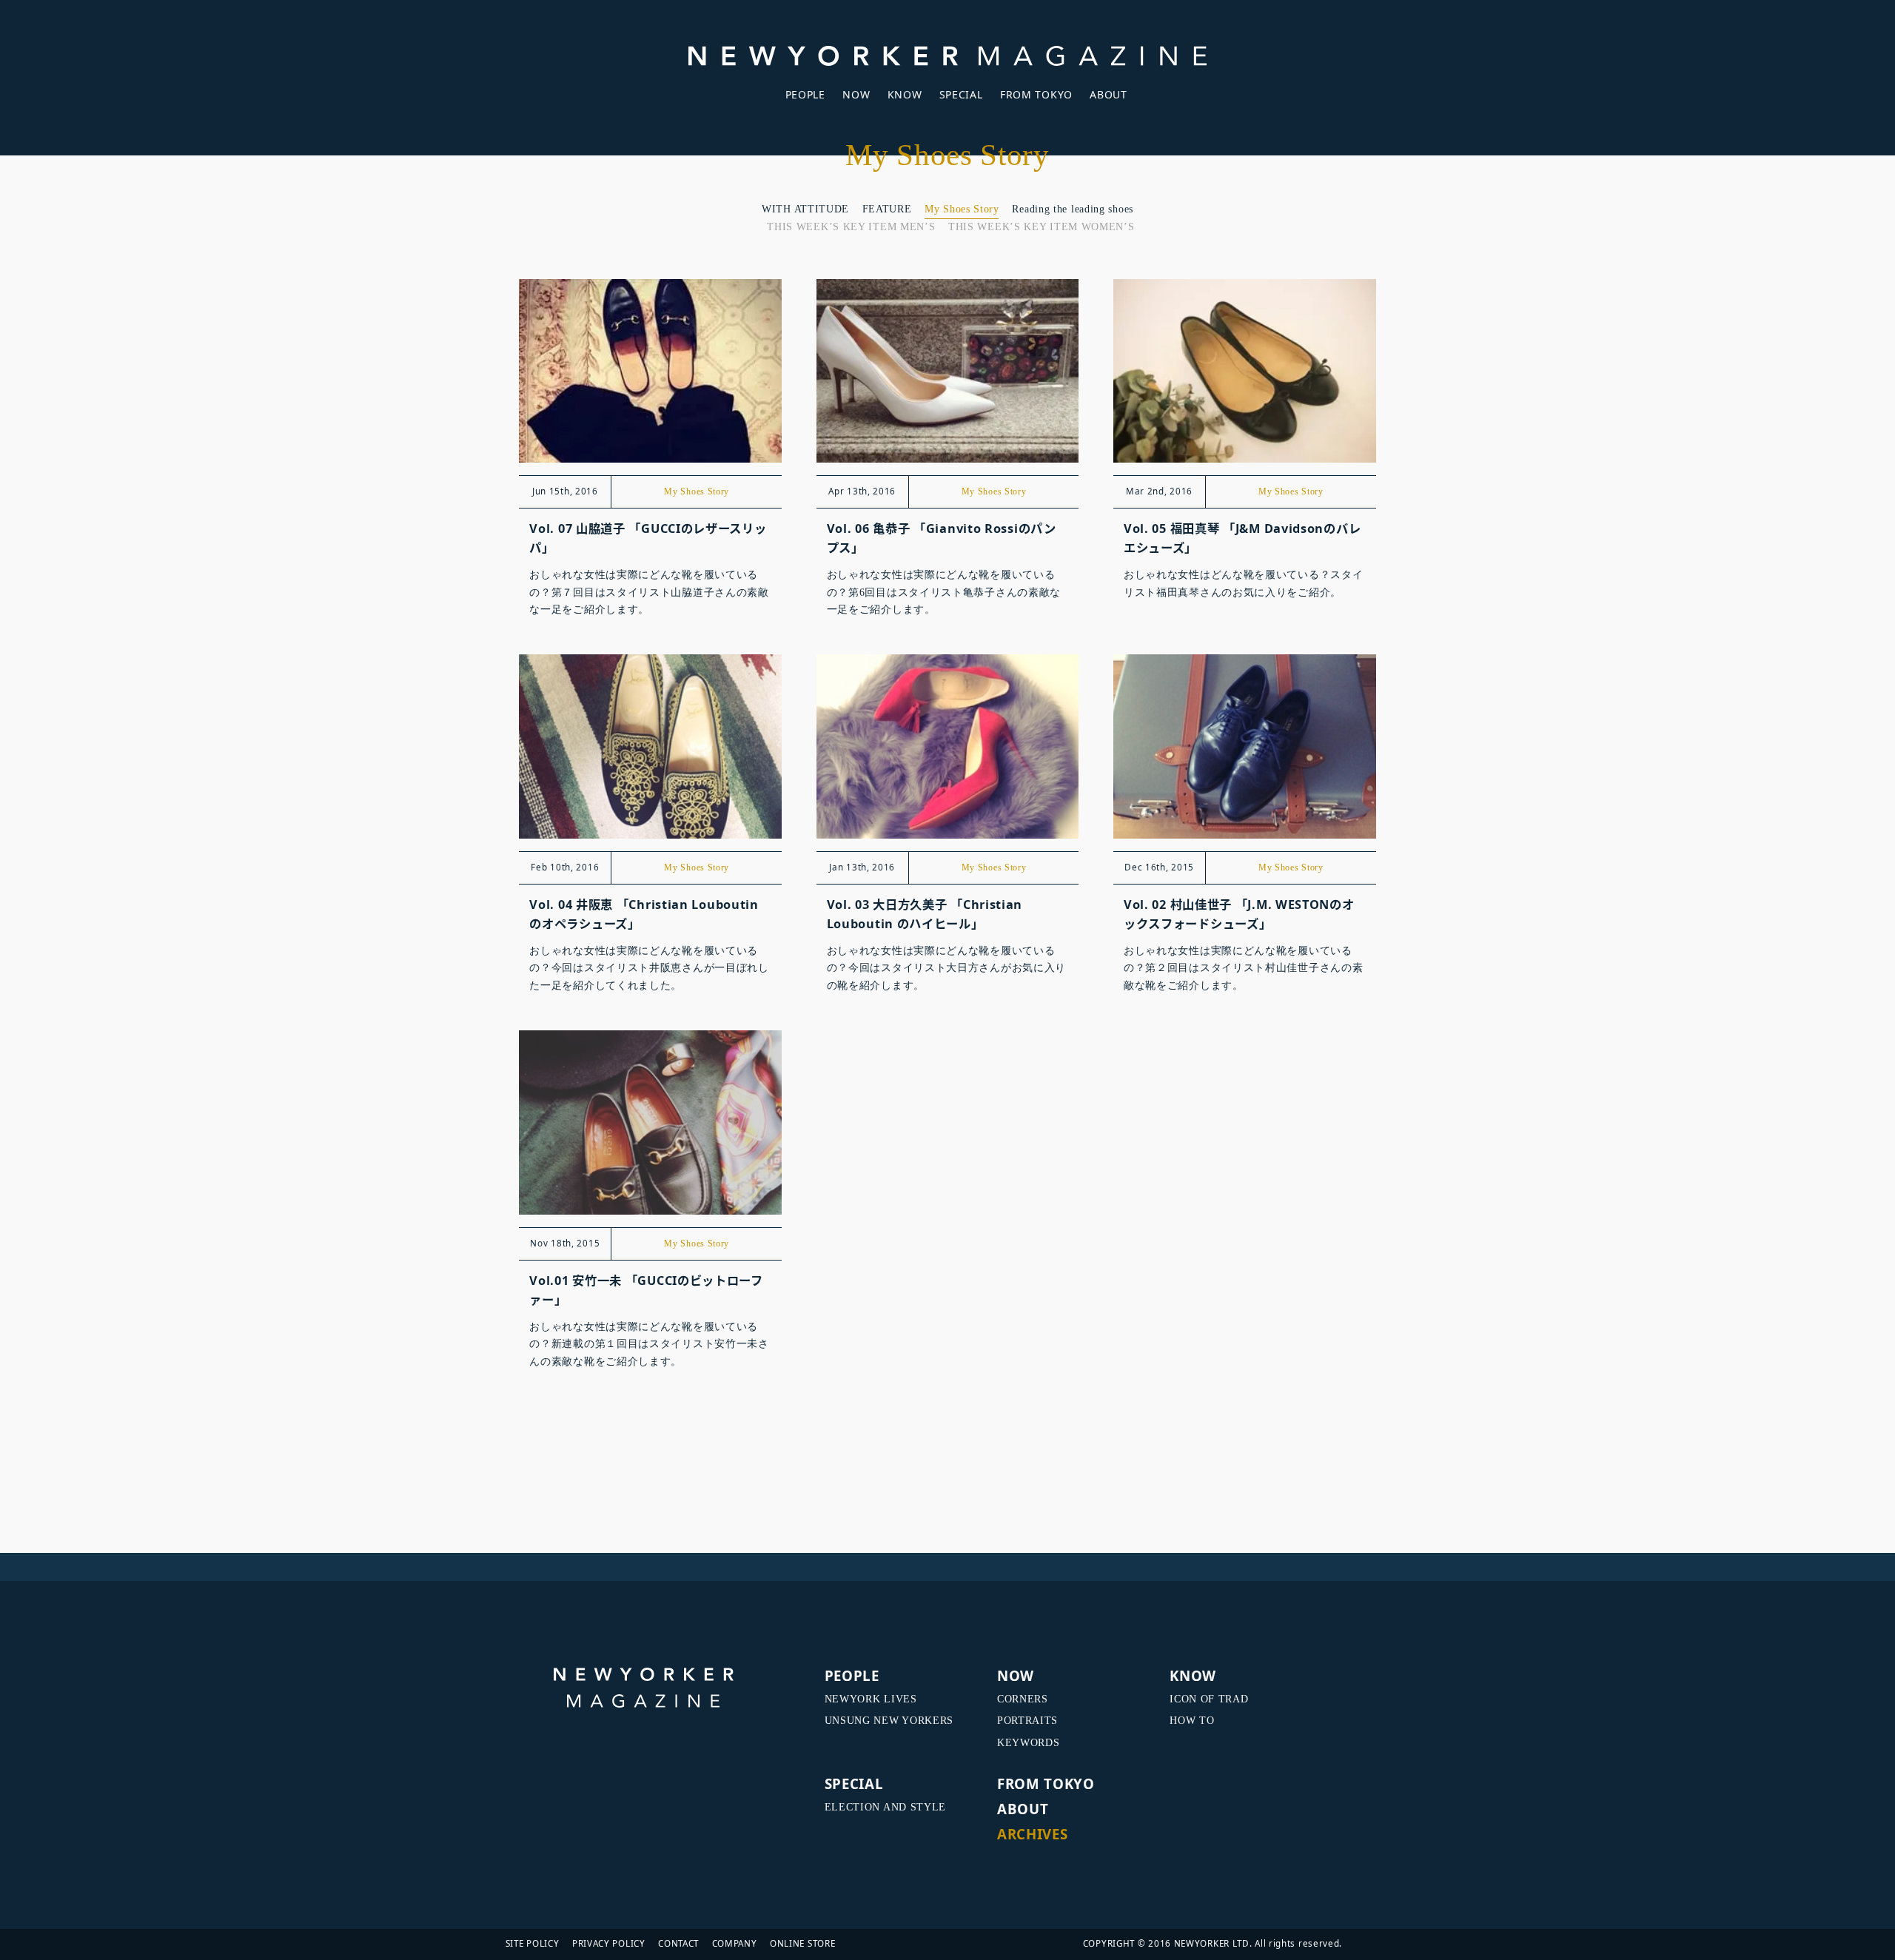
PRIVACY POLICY (609, 1943)
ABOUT (1109, 94)
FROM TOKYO (1036, 94)
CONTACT (678, 1943)
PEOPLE (805, 94)
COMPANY (735, 1943)
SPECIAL (961, 94)
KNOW (905, 94)
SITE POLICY (533, 1943)
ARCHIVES (1033, 1834)
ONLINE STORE (802, 1943)
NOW (856, 94)
